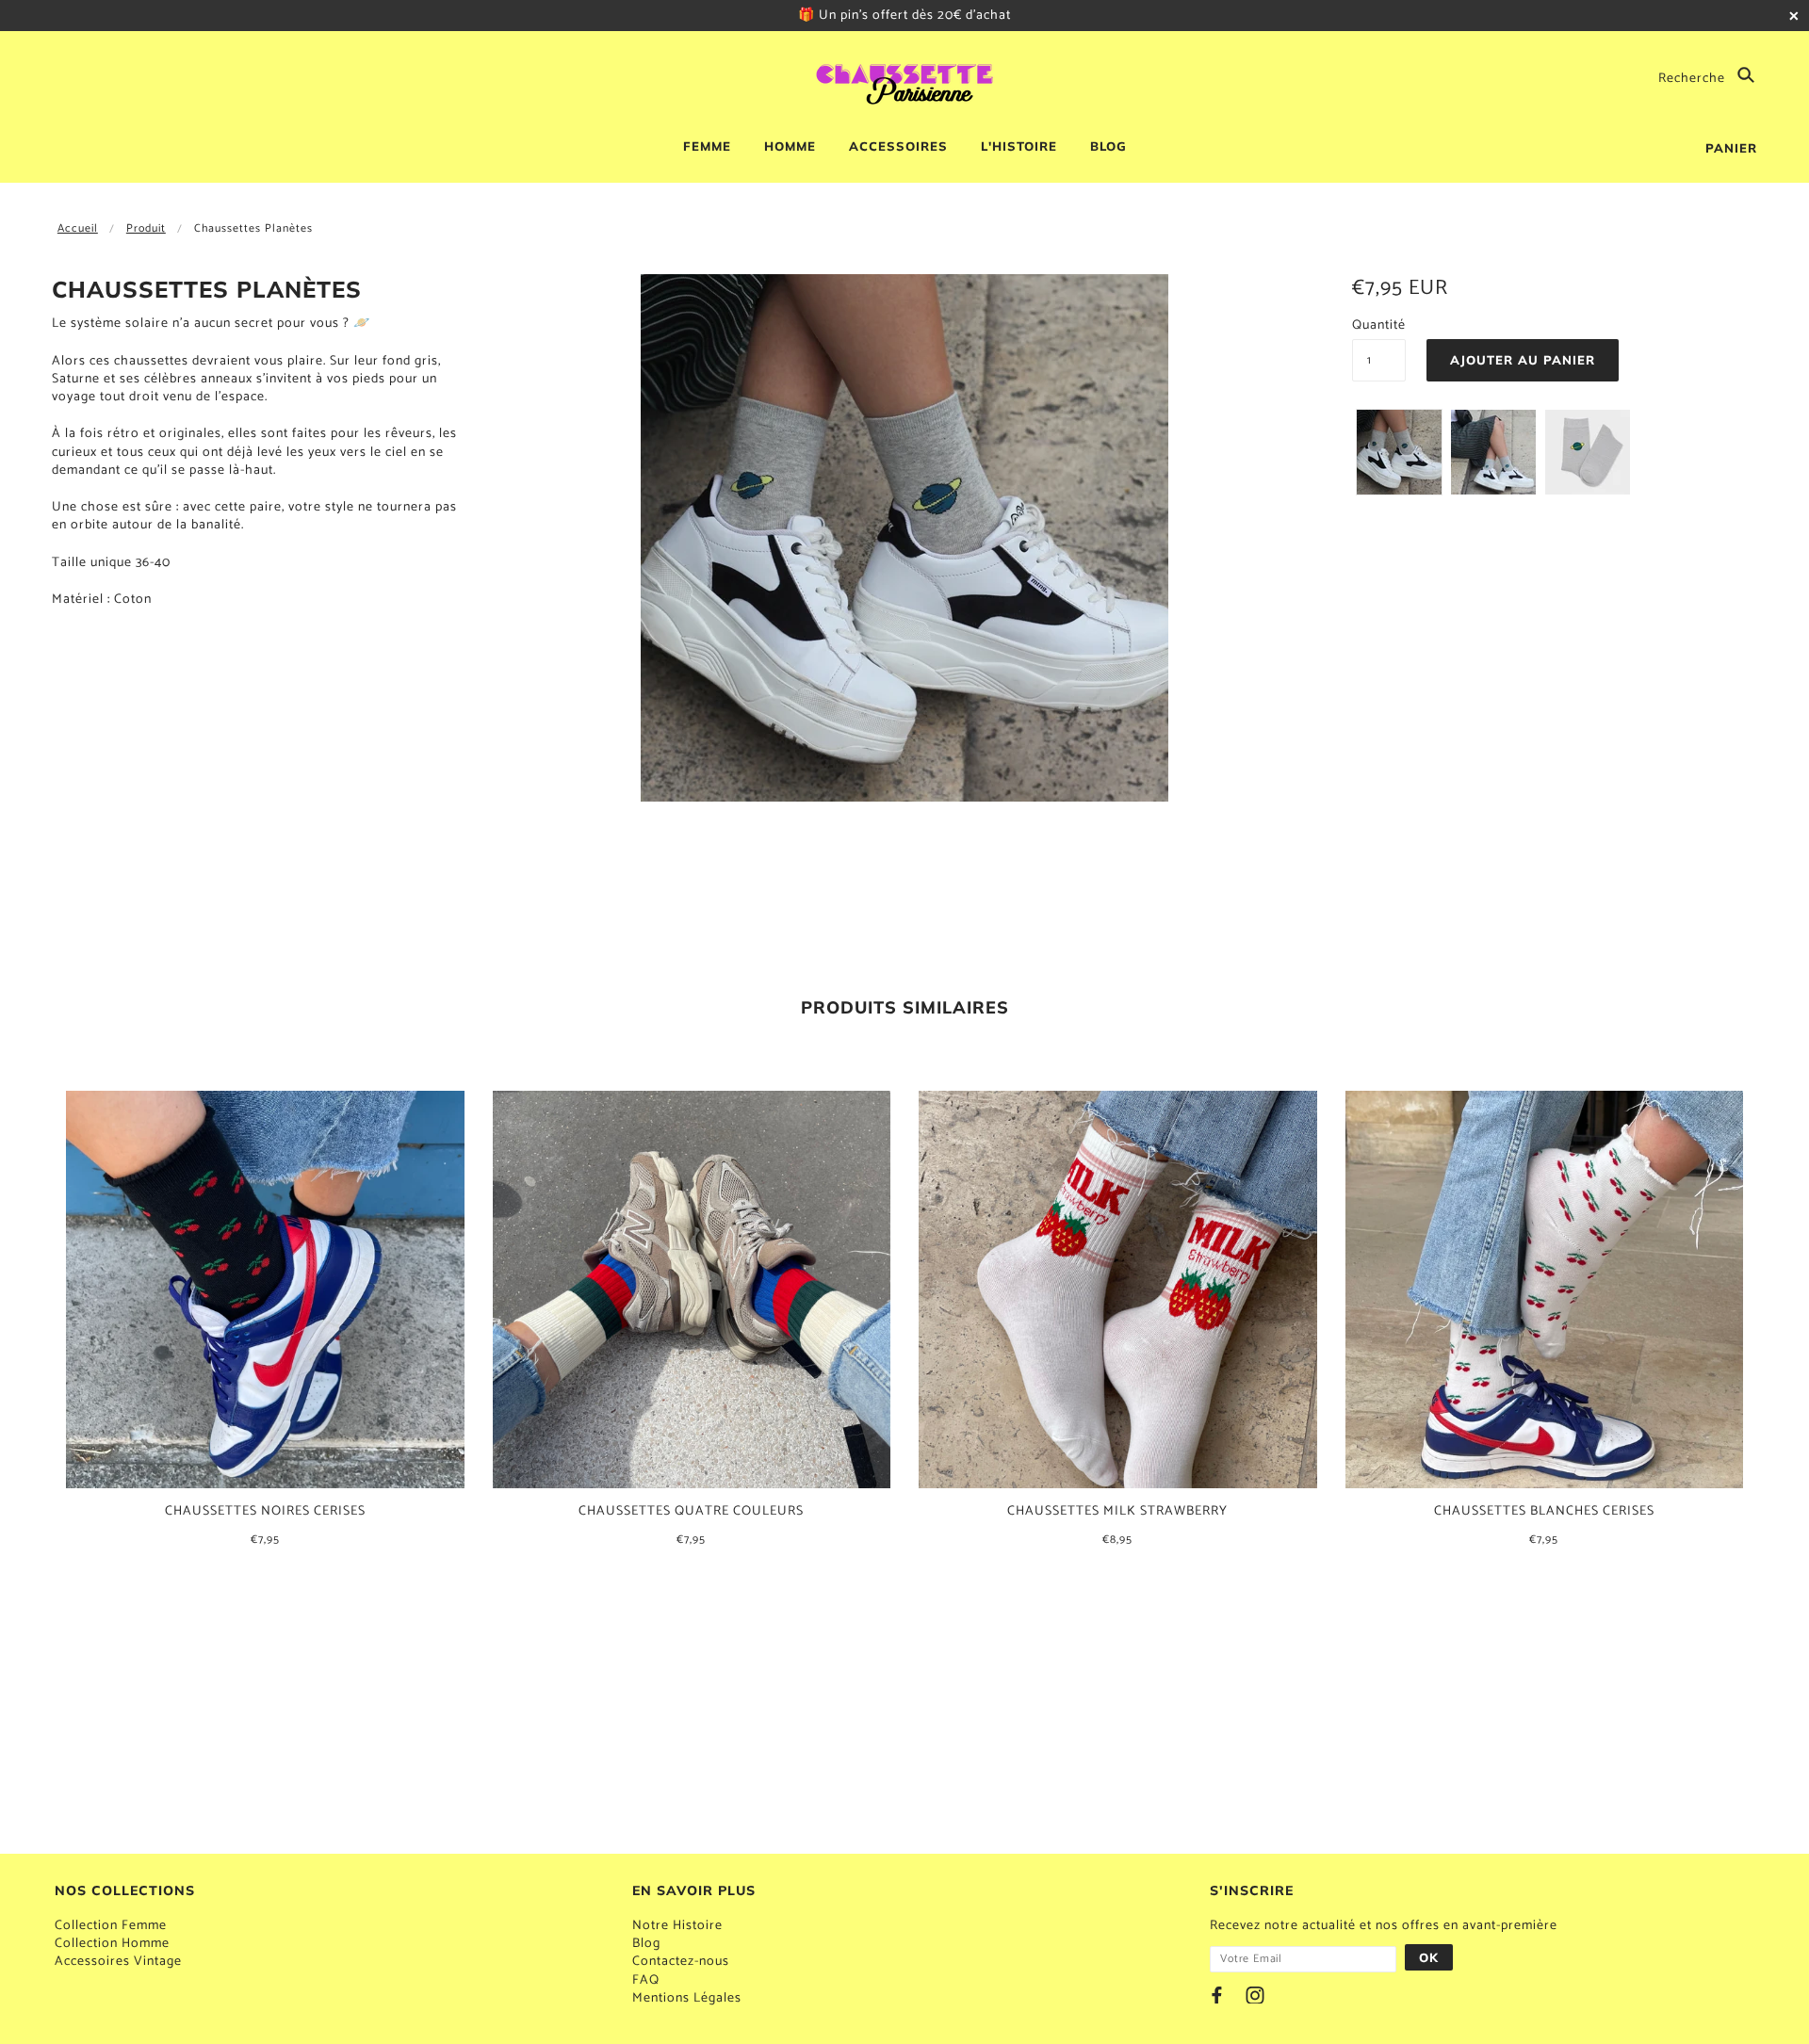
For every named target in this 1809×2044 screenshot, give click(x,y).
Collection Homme (112, 1944)
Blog (646, 1944)
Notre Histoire (677, 1926)
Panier (1731, 148)
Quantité (1379, 325)
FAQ (646, 1980)
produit (146, 228)
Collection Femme (111, 1926)
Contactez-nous (681, 1962)
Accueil (78, 228)
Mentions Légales (687, 1998)
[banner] (905, 82)
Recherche (1694, 78)
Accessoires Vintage (118, 1962)
